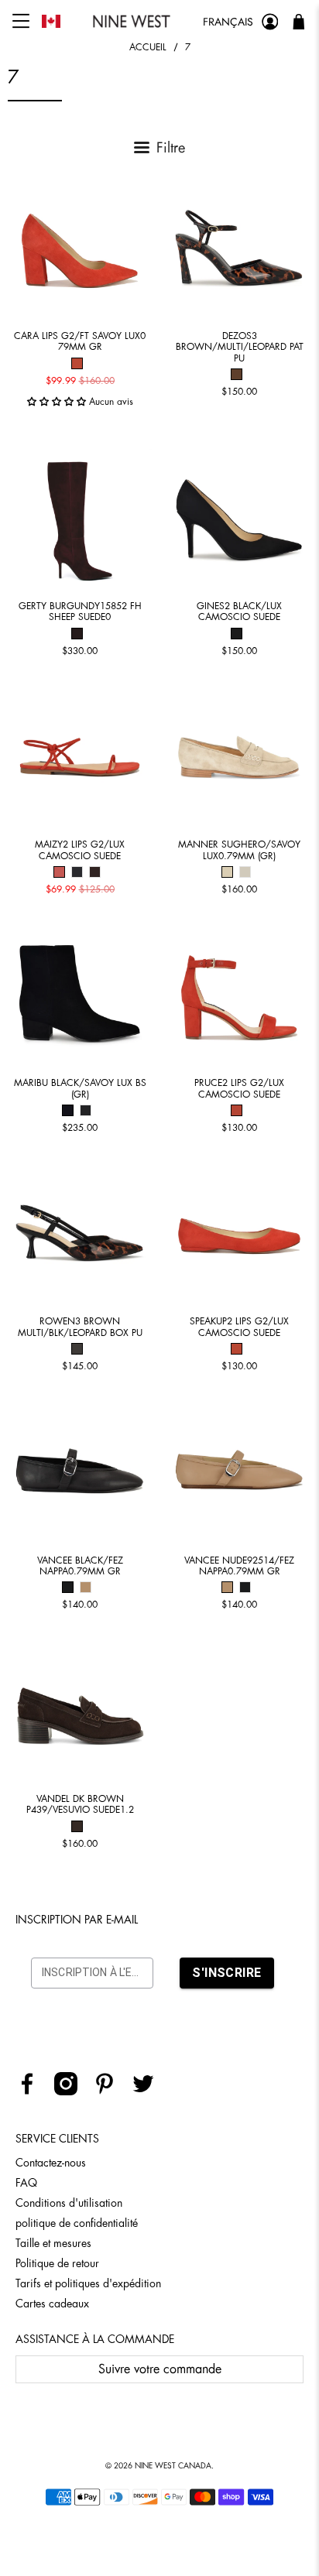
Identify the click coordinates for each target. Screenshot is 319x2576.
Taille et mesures (53, 2243)
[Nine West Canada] (132, 21)
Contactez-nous (51, 2163)
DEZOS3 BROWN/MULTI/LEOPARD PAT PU (240, 347)
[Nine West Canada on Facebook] (33, 2091)
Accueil (148, 47)
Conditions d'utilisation (69, 2203)
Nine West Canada (173, 2466)
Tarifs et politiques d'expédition (88, 2283)
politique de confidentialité (77, 2223)
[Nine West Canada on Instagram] (72, 2091)
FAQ (26, 2183)
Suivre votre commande (160, 2369)
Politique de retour (57, 2263)
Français (228, 22)
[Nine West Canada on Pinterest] (110, 2091)
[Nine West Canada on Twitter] (149, 2091)
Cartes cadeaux (52, 2304)
